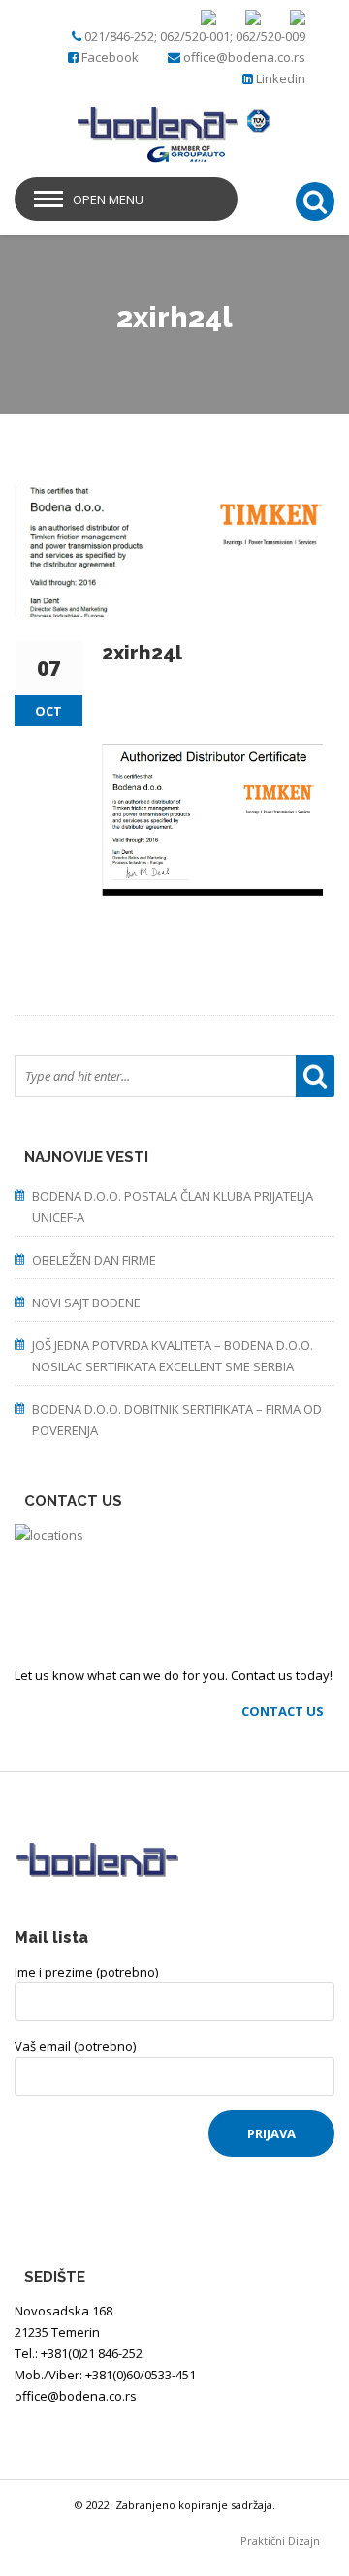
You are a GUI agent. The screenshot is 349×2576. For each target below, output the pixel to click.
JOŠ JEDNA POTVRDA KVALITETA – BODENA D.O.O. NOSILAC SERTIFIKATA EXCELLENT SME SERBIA (173, 1356)
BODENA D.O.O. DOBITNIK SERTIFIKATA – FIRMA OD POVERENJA (177, 1420)
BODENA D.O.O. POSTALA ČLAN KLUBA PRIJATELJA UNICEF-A (173, 1207)
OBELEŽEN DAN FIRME (94, 1260)
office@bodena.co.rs (244, 57)
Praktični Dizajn (287, 2541)
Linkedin (281, 78)
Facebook (110, 57)
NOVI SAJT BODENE (86, 1303)
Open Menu (108, 199)
